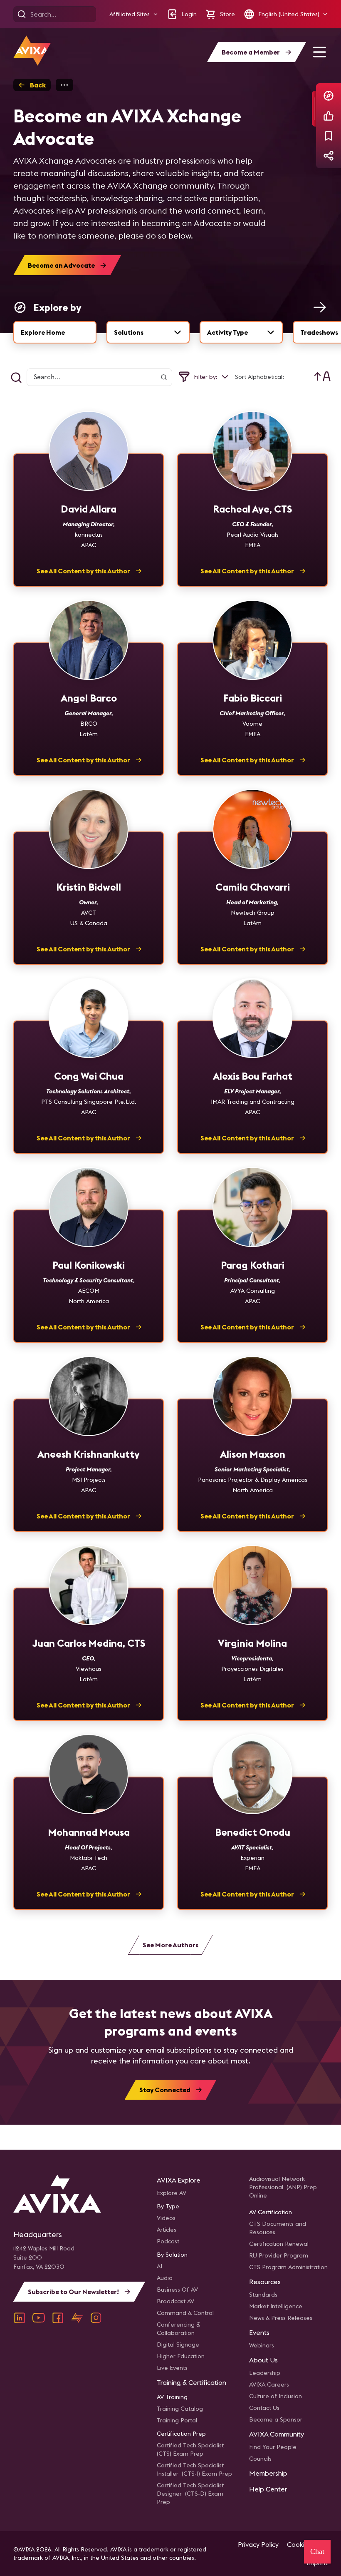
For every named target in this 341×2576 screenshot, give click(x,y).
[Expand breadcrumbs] (64, 85)
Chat (317, 2551)
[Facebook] (58, 2318)
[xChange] (77, 2318)
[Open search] (22, 14)
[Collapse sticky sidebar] (314, 109)
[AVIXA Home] (32, 51)
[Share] (329, 156)
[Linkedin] (20, 2318)
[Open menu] (319, 52)
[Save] (329, 136)
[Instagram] (96, 2318)
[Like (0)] (329, 116)
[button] (134, 14)
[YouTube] (39, 2318)
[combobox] (148, 332)
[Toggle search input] (16, 378)
